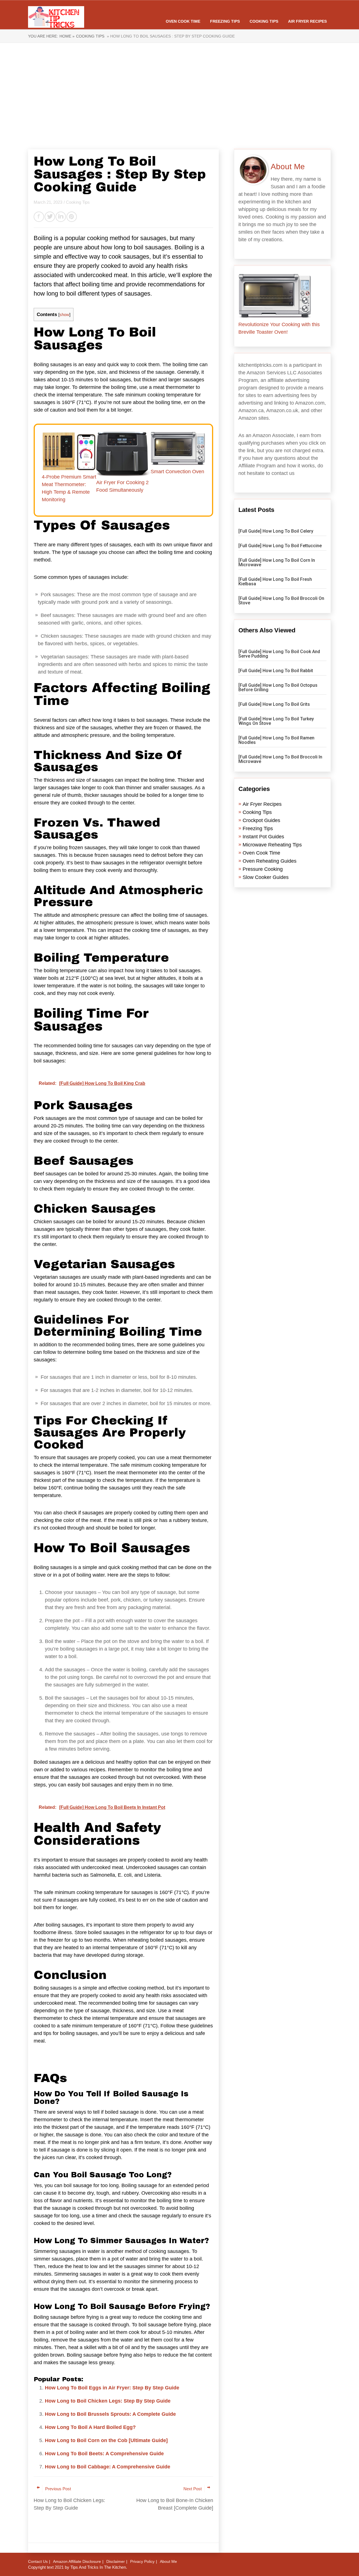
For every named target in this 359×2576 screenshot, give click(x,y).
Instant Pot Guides (263, 837)
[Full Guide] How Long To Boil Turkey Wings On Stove (276, 721)
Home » (67, 36)
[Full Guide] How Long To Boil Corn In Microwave (277, 562)
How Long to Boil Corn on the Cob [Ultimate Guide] (106, 2440)
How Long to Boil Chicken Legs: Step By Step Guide (108, 2401)
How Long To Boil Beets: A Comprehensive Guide (104, 2454)
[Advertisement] (179, 96)
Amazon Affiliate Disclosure (77, 2561)
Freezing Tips (225, 21)
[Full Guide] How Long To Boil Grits (274, 704)
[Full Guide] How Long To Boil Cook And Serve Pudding (279, 654)
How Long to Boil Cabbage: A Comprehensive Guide (108, 2467)
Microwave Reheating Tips (272, 845)
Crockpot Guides (261, 820)
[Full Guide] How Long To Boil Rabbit (276, 671)
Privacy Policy (142, 2561)
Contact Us (38, 2561)
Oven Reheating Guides (270, 861)
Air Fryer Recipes (307, 21)
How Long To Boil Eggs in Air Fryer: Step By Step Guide (112, 2388)
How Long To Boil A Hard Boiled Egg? (90, 2427)
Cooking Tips (264, 21)
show (64, 315)
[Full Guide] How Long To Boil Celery (276, 531)
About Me (168, 2561)
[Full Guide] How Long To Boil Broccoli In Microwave (280, 759)
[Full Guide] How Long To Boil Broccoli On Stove (281, 601)
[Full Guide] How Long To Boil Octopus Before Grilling (278, 687)
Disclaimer (116, 2561)
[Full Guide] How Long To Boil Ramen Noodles (276, 740)
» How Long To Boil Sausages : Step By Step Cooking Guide (170, 36)
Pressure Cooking (263, 869)
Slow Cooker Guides (266, 877)
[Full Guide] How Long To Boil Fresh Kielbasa (275, 582)
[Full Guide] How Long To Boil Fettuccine (280, 546)
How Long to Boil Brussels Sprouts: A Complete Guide (110, 2414)
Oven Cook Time (183, 21)
